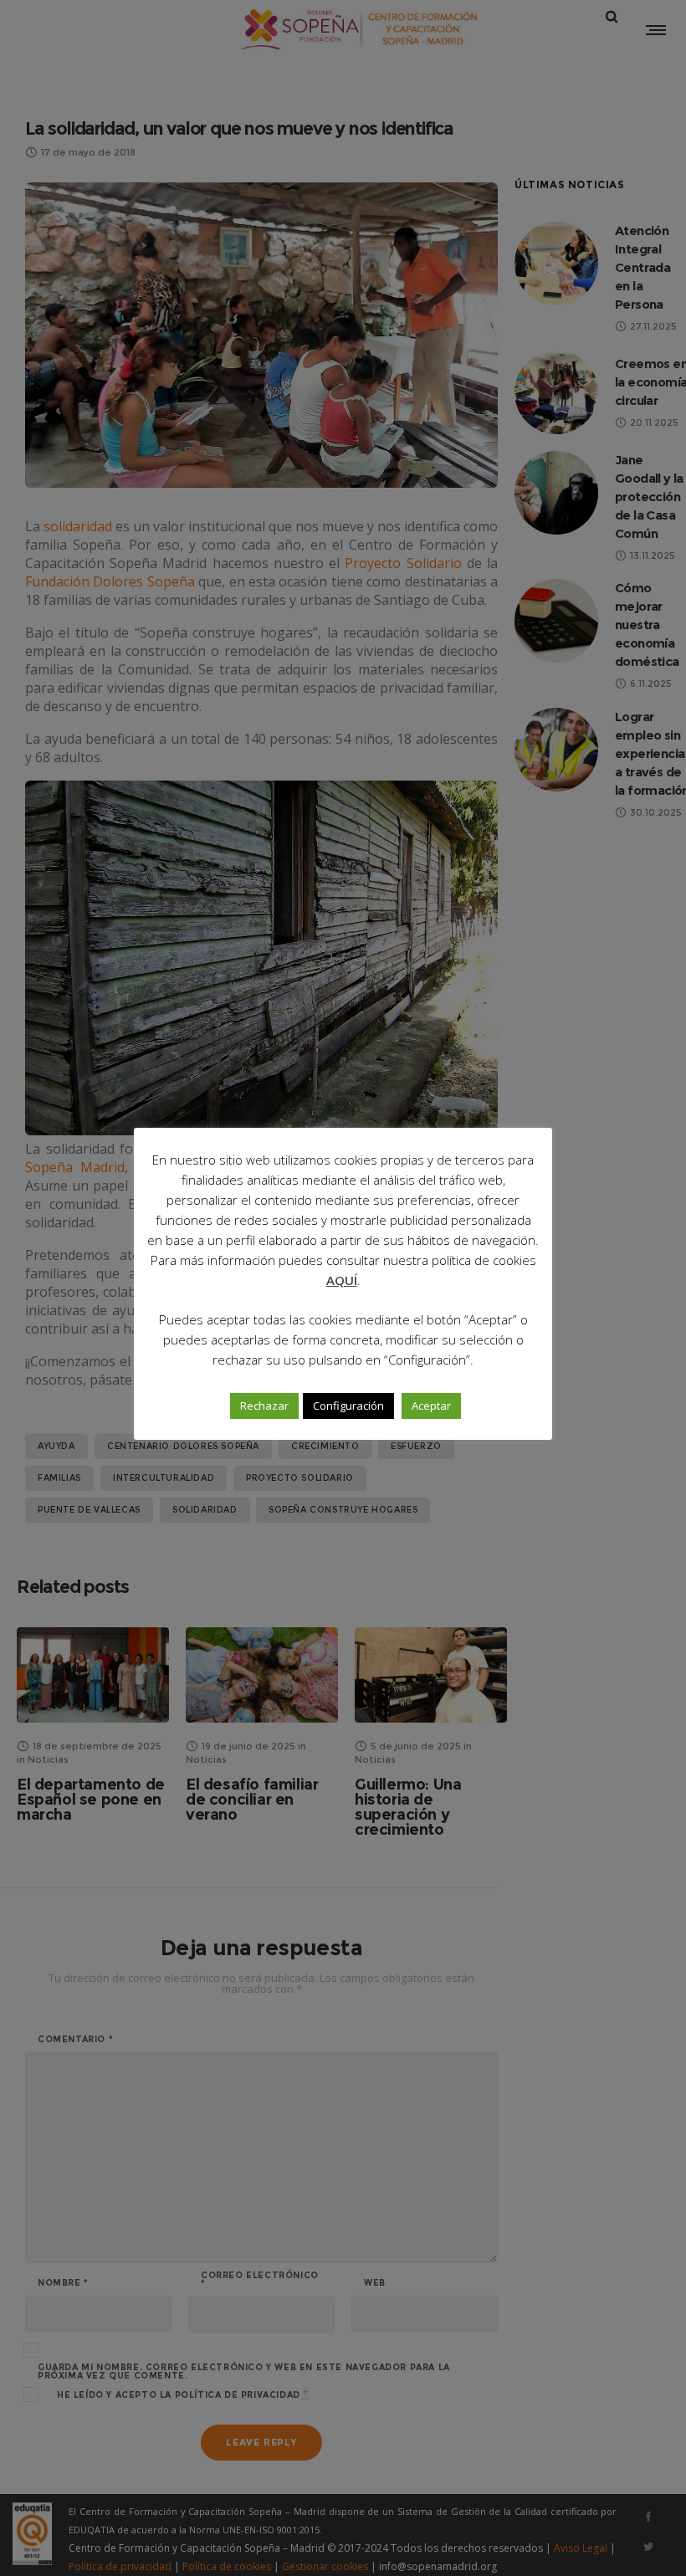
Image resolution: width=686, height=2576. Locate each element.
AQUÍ (342, 1280)
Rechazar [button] (264, 1406)
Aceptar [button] (431, 1406)
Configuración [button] (348, 1406)
